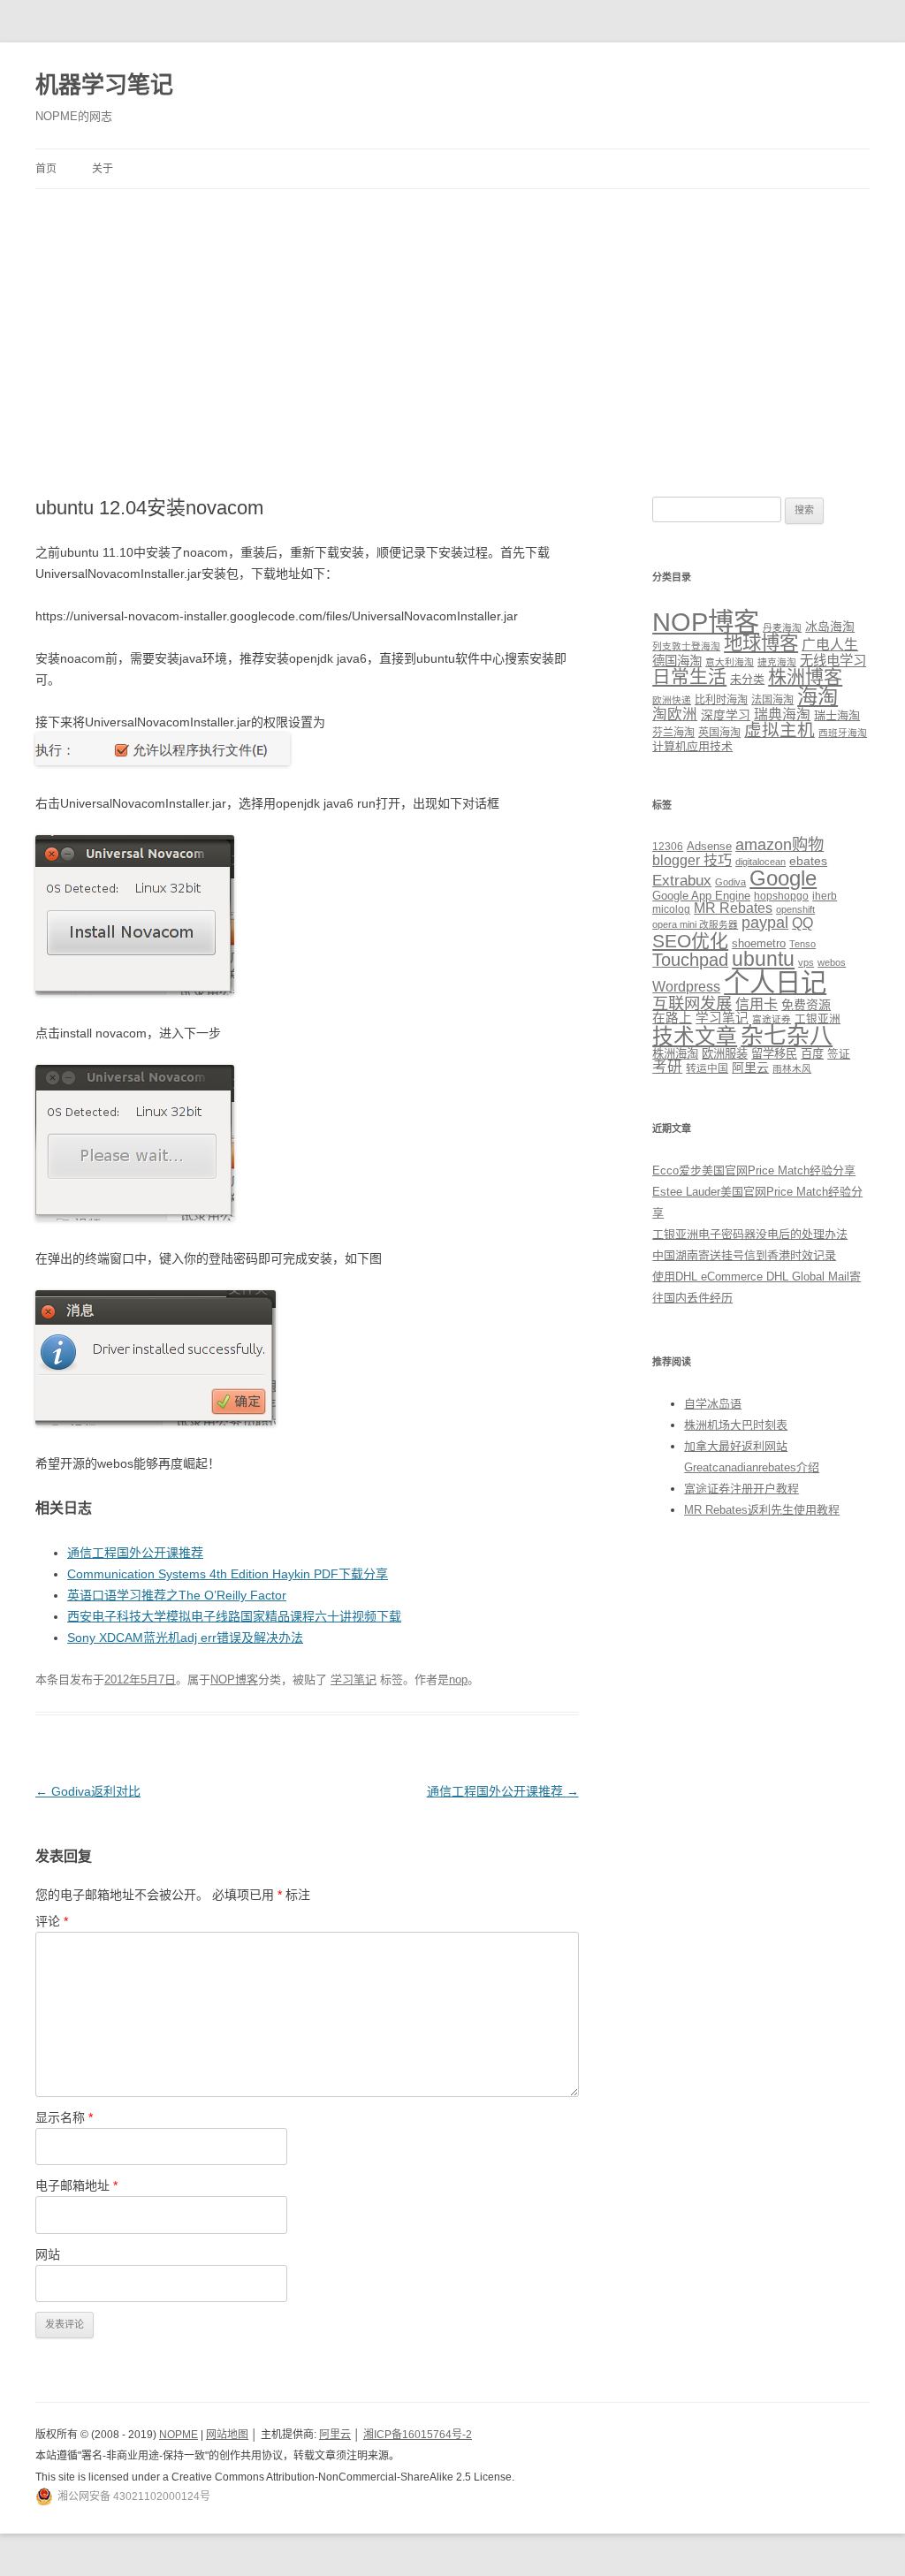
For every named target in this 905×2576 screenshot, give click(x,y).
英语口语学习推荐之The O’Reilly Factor (177, 1595)
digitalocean (761, 862)
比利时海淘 (721, 700)
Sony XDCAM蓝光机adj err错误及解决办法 (185, 1638)
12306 (668, 846)
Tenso (802, 944)
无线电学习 (833, 661)
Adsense (709, 847)
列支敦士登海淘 (686, 646)
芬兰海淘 (673, 733)
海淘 (818, 696)
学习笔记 (354, 1679)
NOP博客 (234, 1679)
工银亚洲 (818, 1019)
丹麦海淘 (782, 627)
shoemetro (759, 944)
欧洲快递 (672, 700)
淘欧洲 (675, 714)
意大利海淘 (730, 662)
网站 (48, 2254)
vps (806, 962)
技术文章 (695, 1037)
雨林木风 (792, 1068)
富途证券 (772, 1019)
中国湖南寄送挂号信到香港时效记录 (744, 1255)
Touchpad (690, 960)
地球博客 (761, 643)
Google (783, 878)
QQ (802, 923)
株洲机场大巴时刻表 (736, 1425)
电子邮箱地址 (76, 2185)
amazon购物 (780, 844)
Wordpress (686, 987)
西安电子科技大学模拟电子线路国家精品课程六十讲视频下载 (234, 1616)
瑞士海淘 (837, 715)
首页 (46, 169)
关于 (103, 169)
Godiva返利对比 (88, 1791)
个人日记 (775, 982)
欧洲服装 (725, 1054)
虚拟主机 (780, 730)
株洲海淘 (675, 1054)
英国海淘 (719, 733)
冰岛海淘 (830, 627)
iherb (825, 896)
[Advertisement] (452, 322)
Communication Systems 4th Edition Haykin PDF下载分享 (228, 1574)
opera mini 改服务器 (695, 924)
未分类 (747, 679)
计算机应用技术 (692, 746)
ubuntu (763, 959)
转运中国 (707, 1068)
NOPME (179, 2435)
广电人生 (830, 645)
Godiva (730, 882)
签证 (839, 1054)
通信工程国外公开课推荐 (135, 1553)
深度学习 (726, 715)
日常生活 (689, 676)
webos (832, 962)
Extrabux (682, 881)
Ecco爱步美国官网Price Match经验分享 (754, 1170)
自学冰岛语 (713, 1404)
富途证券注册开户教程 (741, 1489)
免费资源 (806, 1005)
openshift (795, 909)
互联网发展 (692, 1003)
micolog (671, 909)
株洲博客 (805, 676)
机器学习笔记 (104, 85)
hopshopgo (781, 896)
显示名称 (64, 2117)
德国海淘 (677, 661)
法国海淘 (772, 700)
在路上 (672, 1018)
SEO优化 (690, 941)
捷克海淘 (777, 662)
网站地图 (227, 2435)
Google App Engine (701, 896)
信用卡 (757, 1004)
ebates (808, 861)
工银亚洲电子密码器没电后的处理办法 (750, 1234)
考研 (667, 1067)
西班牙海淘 (843, 733)
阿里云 (750, 1068)
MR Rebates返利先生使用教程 (762, 1510)
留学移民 (774, 1054)
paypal (765, 923)
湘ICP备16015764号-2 (418, 2435)
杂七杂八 (787, 1036)
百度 (812, 1054)
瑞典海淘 (782, 714)
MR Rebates (733, 908)
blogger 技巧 (692, 860)
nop (458, 1679)
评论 (52, 1921)
